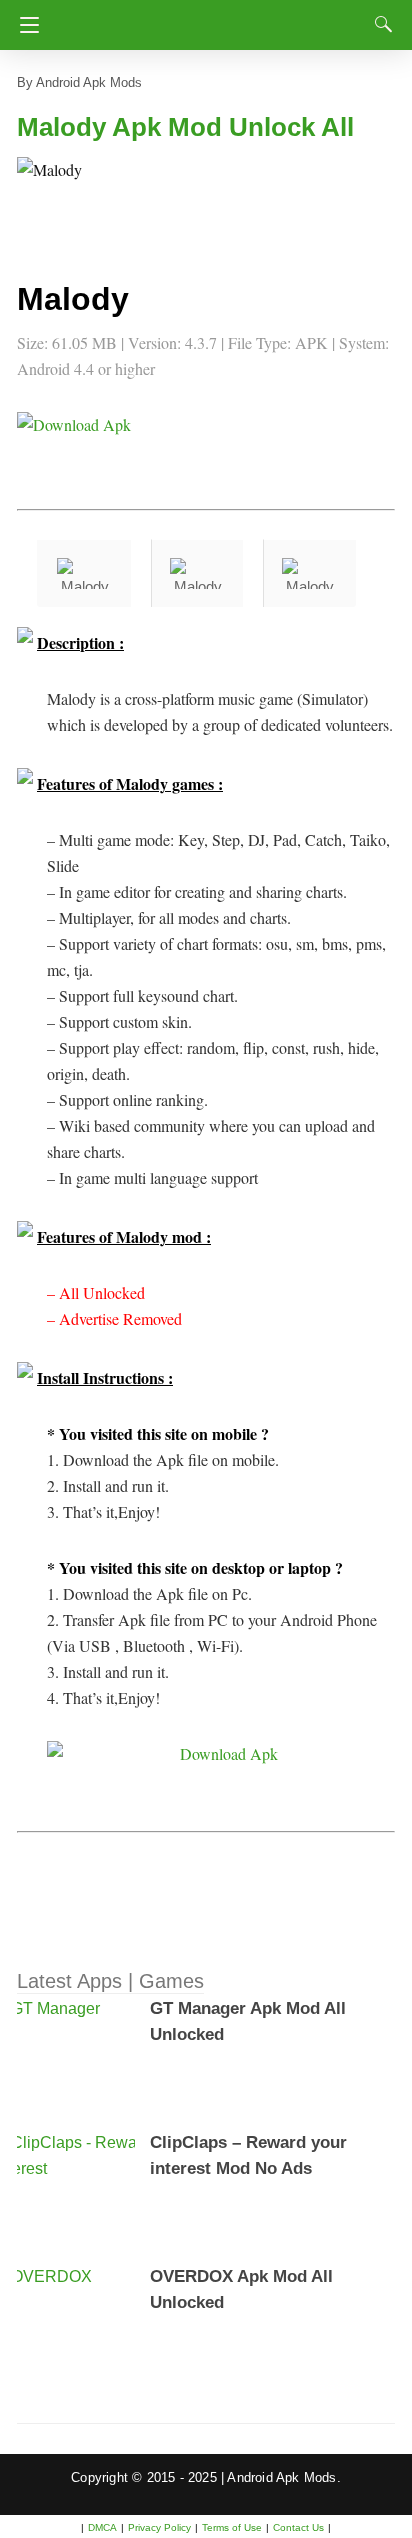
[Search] (379, 24)
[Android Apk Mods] (210, 19)
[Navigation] (24, 25)
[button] (57, 197)
